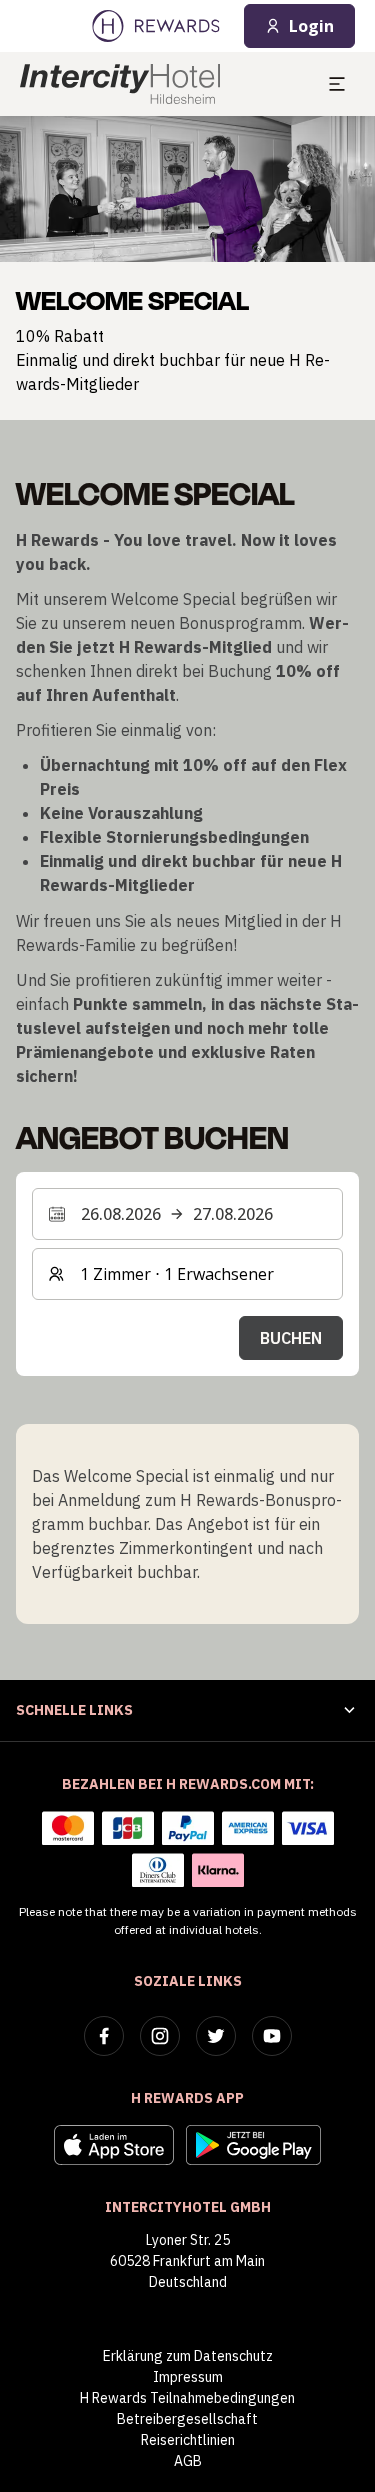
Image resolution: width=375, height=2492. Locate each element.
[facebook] (104, 2036)
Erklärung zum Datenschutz (188, 2356)
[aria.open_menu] (337, 84)
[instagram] (160, 2036)
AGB (188, 2461)
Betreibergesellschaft (187, 2419)
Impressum (188, 2377)
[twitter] (216, 2036)
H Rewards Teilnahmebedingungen (187, 2398)
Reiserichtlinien (188, 2440)
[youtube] (272, 2036)
